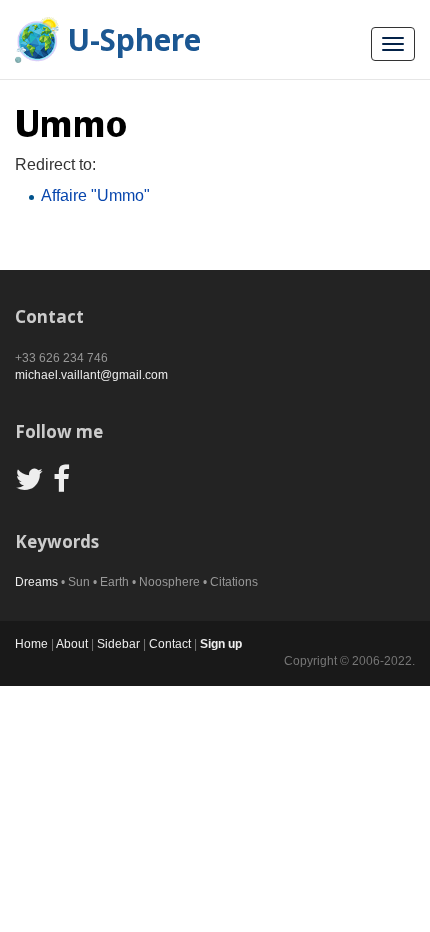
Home (31, 644)
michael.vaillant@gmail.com (91, 375)
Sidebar (118, 644)
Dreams (36, 582)
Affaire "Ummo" (95, 195)
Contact (170, 644)
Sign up (221, 644)
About (72, 644)
